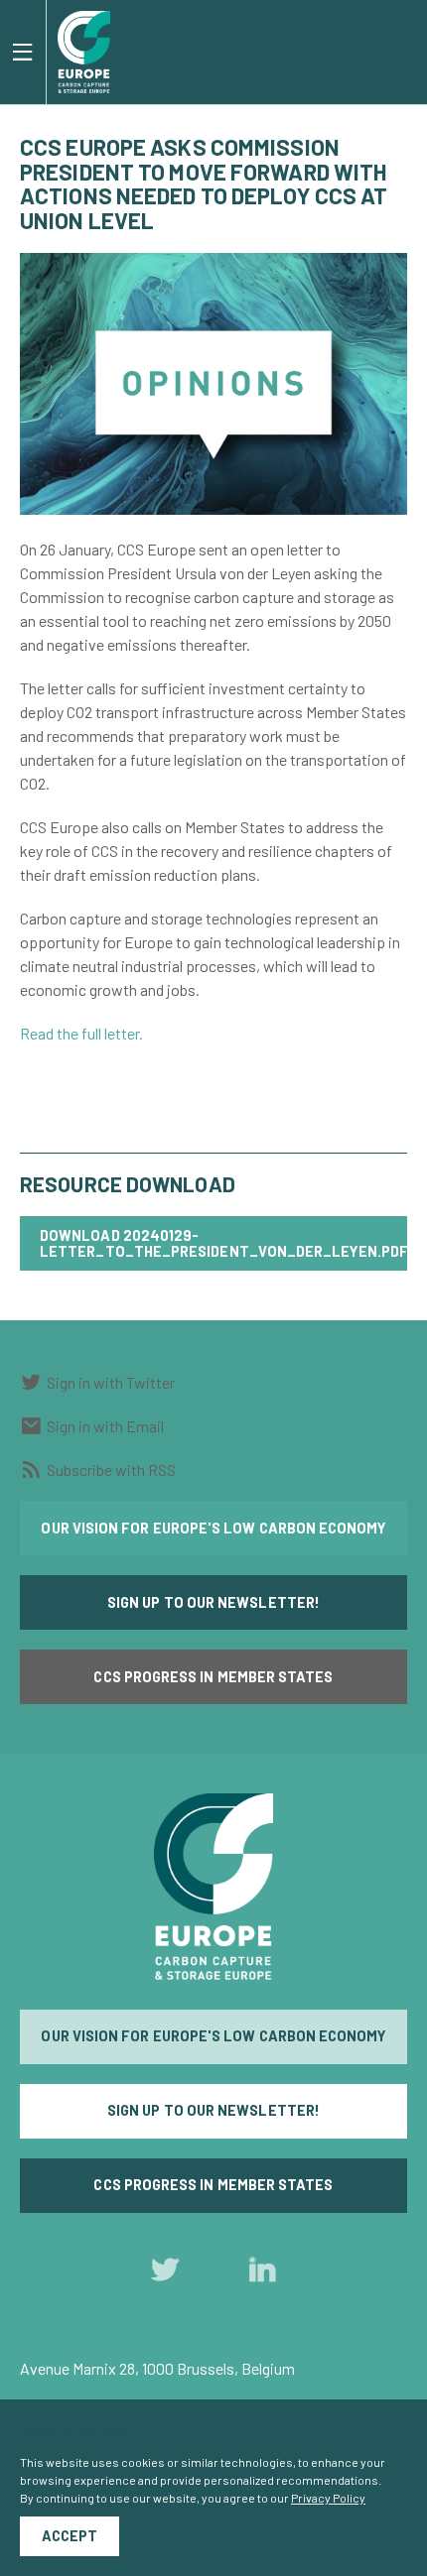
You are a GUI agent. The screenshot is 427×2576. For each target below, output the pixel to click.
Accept (70, 2536)
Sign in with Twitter (111, 1382)
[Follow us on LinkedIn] (262, 2274)
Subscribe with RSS (111, 1470)
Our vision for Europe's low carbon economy (213, 1528)
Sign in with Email (105, 1426)
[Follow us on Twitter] (165, 2274)
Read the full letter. (81, 1033)
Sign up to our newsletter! (213, 1602)
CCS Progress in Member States (213, 1677)
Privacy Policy (328, 2498)
